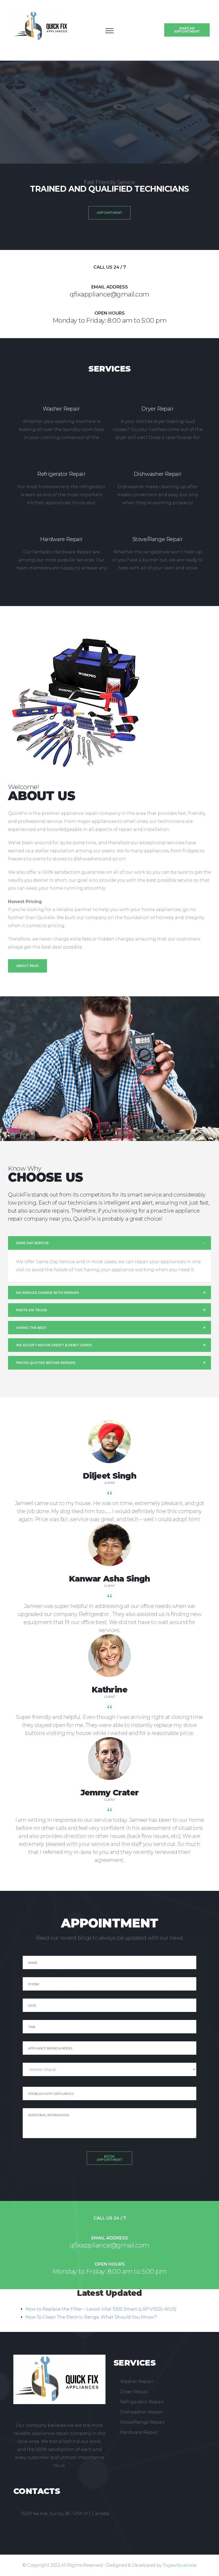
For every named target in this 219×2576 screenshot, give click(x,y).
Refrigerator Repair (61, 474)
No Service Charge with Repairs (47, 1293)
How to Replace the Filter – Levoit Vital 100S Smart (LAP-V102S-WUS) (101, 2309)
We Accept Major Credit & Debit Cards (54, 1345)
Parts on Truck (32, 1310)
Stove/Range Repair (158, 539)
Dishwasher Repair (158, 474)
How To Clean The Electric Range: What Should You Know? (91, 2317)
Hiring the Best (31, 1328)
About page (28, 966)
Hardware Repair (61, 539)
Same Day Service (32, 1243)
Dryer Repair (157, 409)
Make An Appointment (187, 30)
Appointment (109, 213)
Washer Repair (61, 409)
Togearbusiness (180, 2565)
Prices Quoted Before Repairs (46, 1363)
